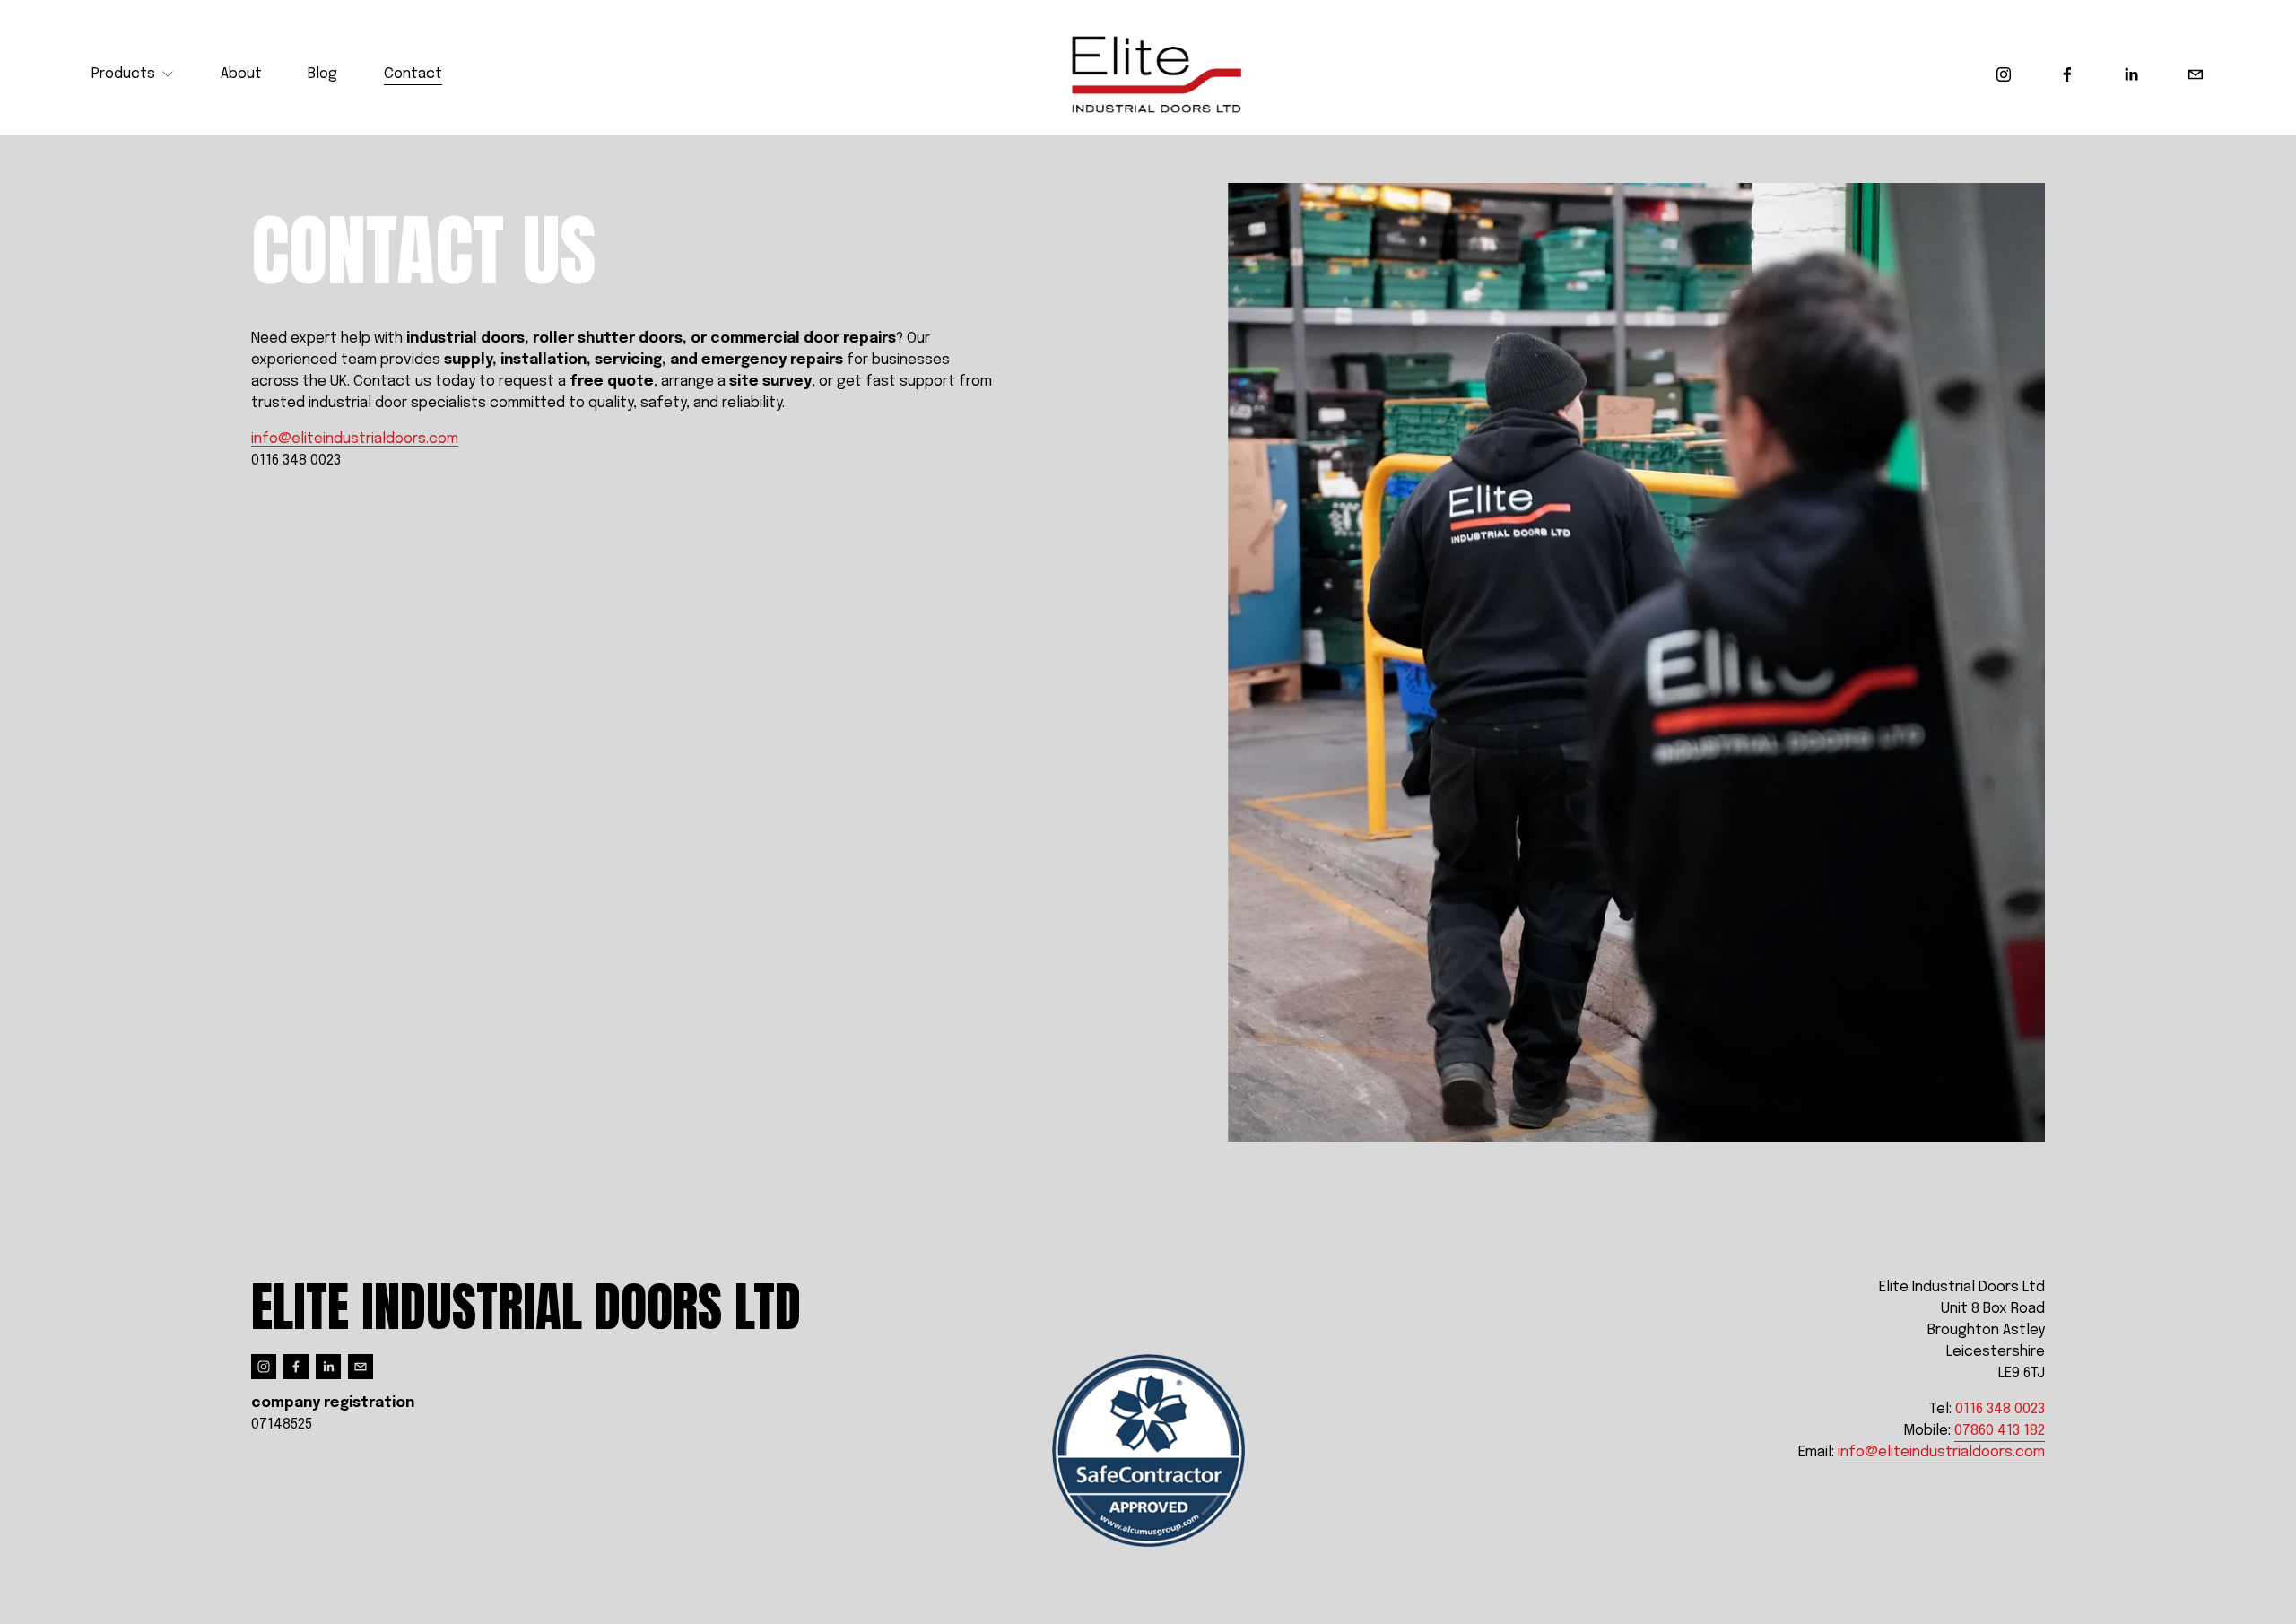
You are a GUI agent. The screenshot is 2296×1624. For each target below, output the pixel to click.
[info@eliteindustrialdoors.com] (2196, 74)
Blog (322, 74)
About (241, 74)
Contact (413, 74)
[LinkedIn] (2131, 74)
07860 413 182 (2000, 1431)
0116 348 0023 (2000, 1409)
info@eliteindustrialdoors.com (355, 439)
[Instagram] (2004, 74)
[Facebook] (2067, 74)
